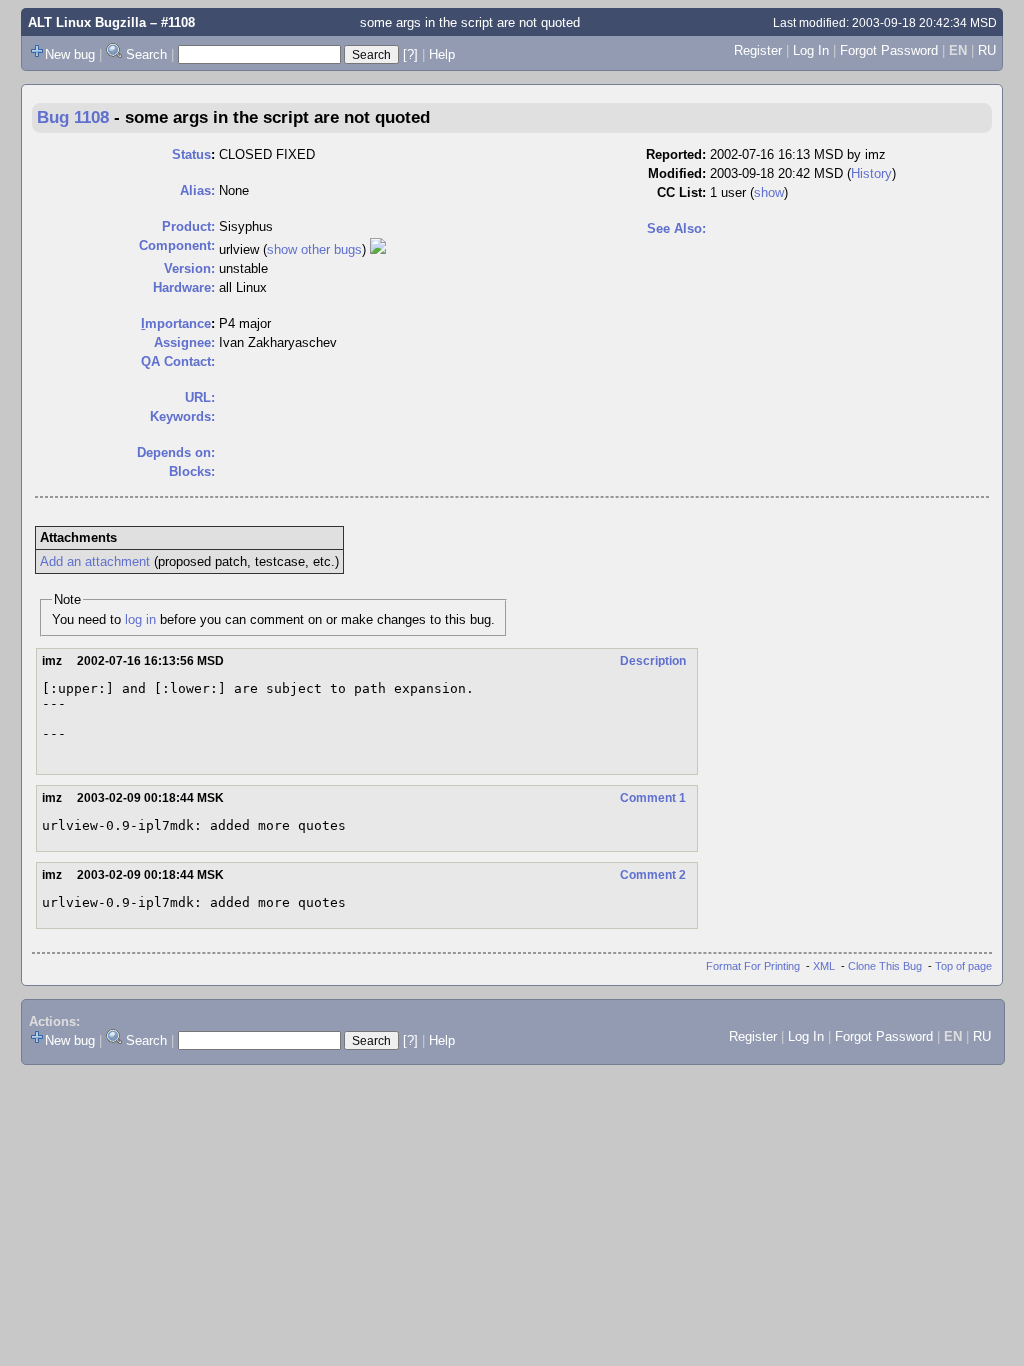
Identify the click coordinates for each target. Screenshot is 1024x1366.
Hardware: (184, 287)
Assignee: (184, 342)
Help (442, 54)
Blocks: (192, 471)
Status (191, 154)
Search (146, 54)
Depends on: (176, 452)
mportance (176, 323)
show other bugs (314, 249)
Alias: (197, 190)
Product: (188, 226)
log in (140, 619)
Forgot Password (889, 50)
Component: (177, 245)
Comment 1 (653, 798)
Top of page (963, 966)
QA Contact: (178, 361)
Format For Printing (753, 966)
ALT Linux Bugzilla (87, 22)
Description (653, 661)
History (871, 173)
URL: (200, 397)
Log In (811, 50)
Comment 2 (653, 875)
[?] (410, 54)
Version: (189, 268)
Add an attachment (95, 561)
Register (758, 50)
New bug (70, 54)
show (769, 192)
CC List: (681, 192)
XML (824, 966)
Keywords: (182, 416)
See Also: (676, 228)
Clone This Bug (885, 966)
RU (987, 50)
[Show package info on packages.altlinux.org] (378, 249)
